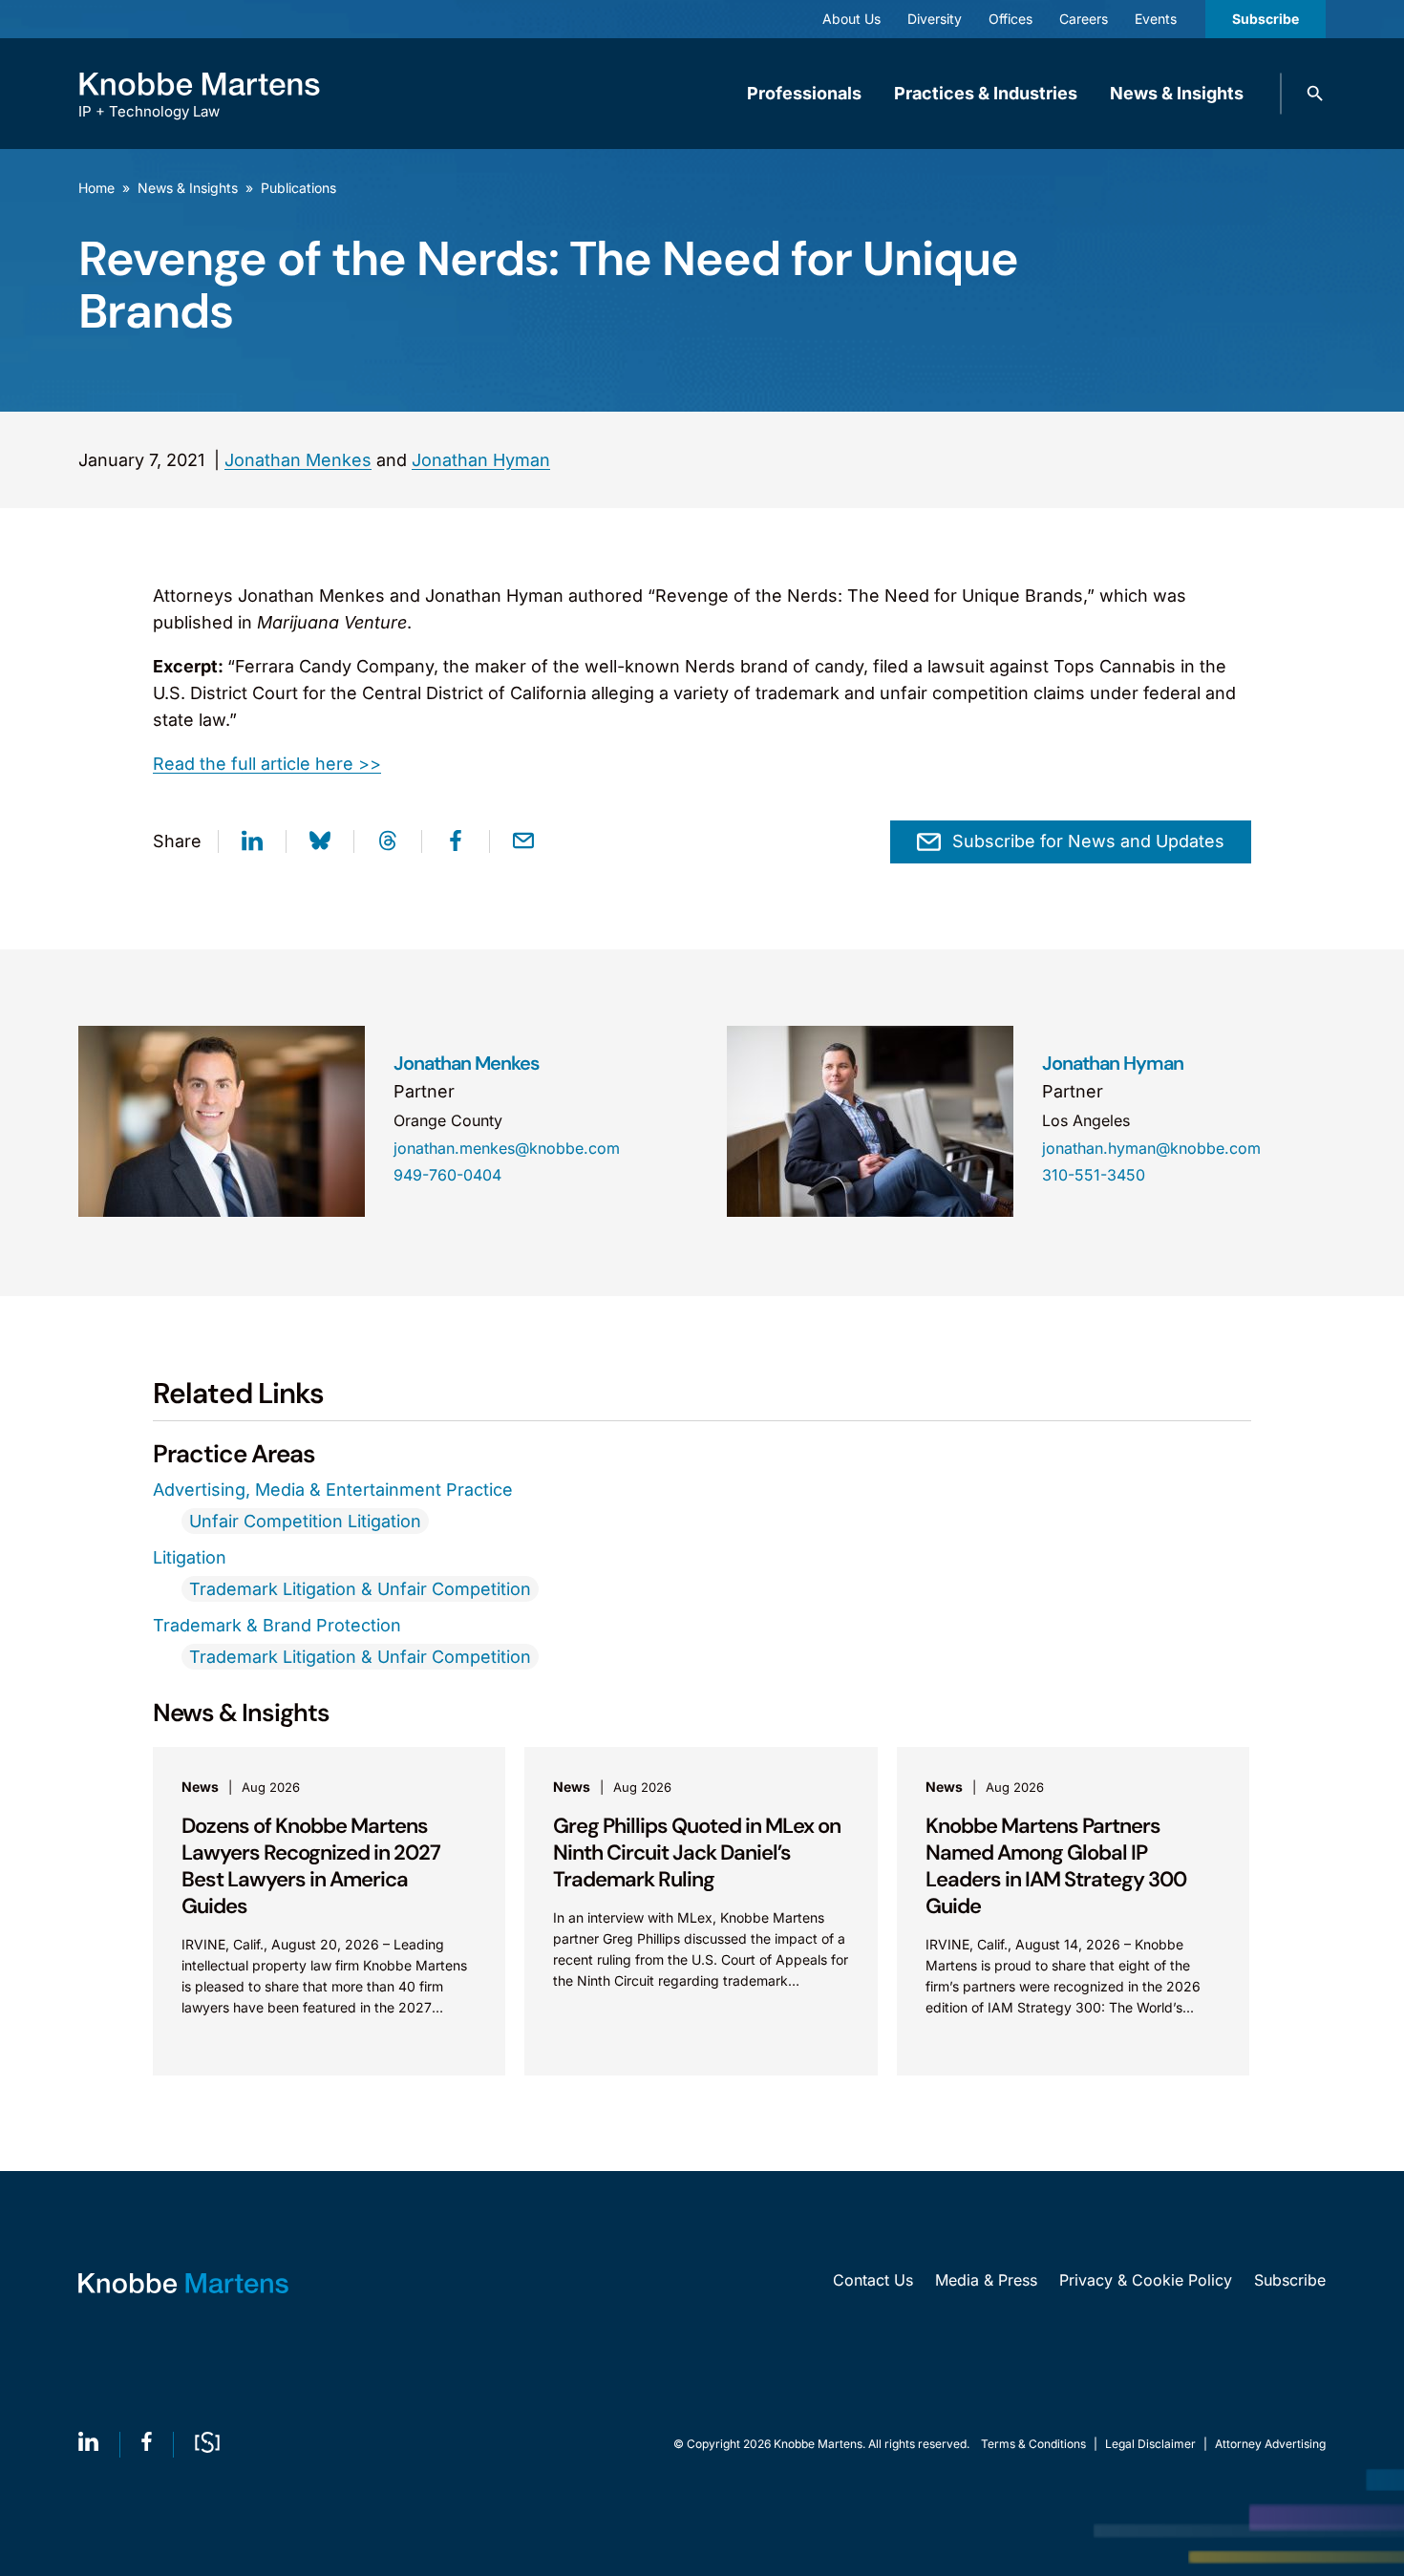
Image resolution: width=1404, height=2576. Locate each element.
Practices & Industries (986, 93)
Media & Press (986, 2280)
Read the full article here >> (267, 764)
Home (96, 188)
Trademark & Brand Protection (277, 1625)
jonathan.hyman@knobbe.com (1151, 1148)
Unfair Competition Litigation (305, 1521)
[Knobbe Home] (183, 2283)
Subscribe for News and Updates (1088, 841)
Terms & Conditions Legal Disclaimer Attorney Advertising (1153, 2444)
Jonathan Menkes (298, 460)
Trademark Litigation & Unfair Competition (360, 1589)
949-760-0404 (447, 1175)
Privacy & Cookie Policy (1146, 2280)
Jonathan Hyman (481, 460)
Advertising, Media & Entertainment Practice (333, 1490)
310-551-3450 (1094, 1175)
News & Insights (1177, 93)
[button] (1315, 94)
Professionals (804, 93)
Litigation (190, 1557)
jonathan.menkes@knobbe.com (507, 1148)
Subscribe (1266, 19)
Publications (298, 188)
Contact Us (873, 2280)
